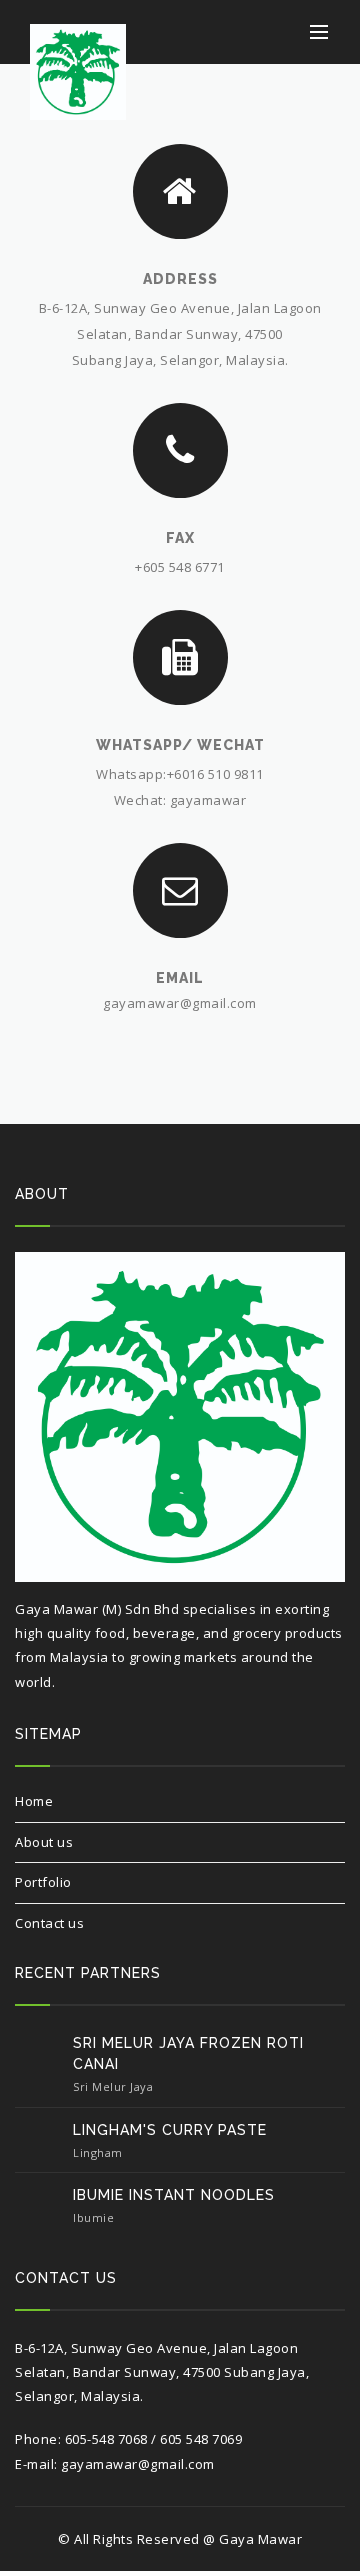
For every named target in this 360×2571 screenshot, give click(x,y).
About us (44, 1842)
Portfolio (43, 1882)
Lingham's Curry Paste (170, 2130)
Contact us (49, 1923)
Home (34, 1801)
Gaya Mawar (260, 2539)
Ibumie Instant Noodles (174, 2195)
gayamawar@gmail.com (180, 1003)
